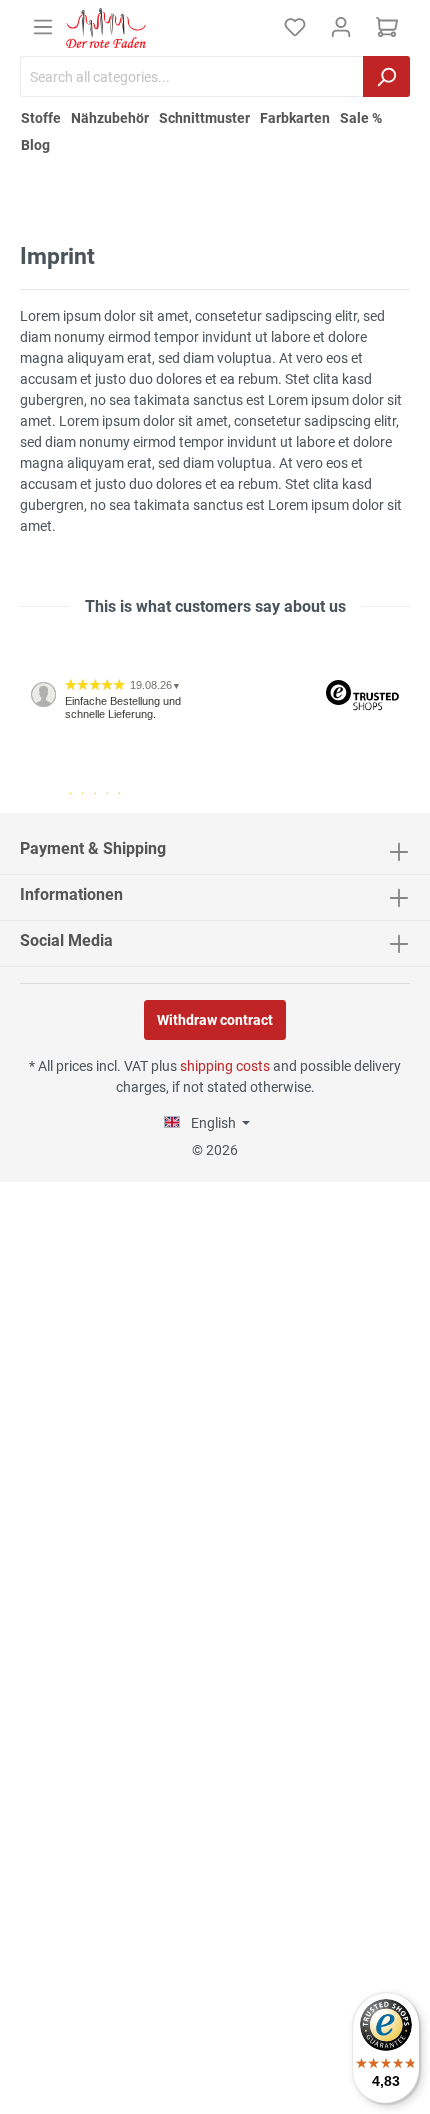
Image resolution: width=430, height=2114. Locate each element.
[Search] (386, 76)
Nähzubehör (110, 118)
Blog (35, 145)
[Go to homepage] (106, 28)
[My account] (341, 27)
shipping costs (225, 1066)
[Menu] (43, 27)
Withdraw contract (215, 1020)
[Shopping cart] (387, 27)
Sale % (361, 118)
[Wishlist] (295, 27)
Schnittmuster (204, 118)
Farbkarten (295, 118)
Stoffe (41, 118)
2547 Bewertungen (81, 805)
